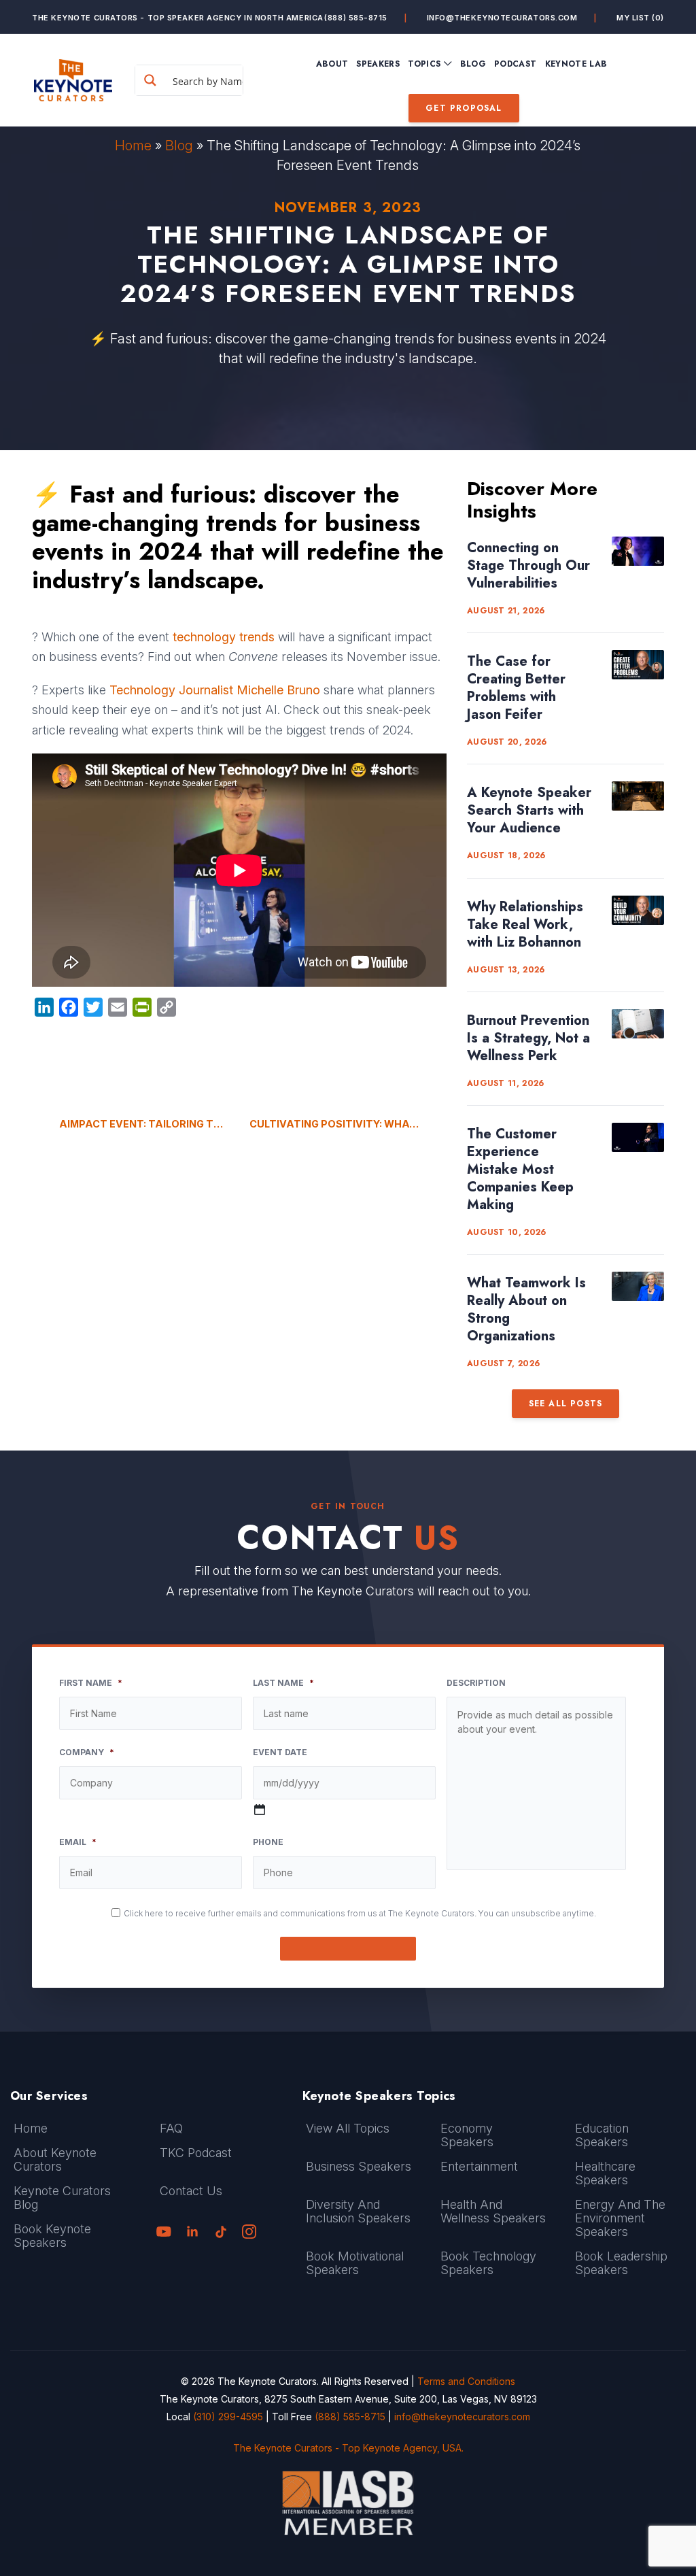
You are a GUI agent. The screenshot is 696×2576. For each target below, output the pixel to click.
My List (640, 18)
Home (133, 146)
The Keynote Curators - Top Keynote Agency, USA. (348, 2448)
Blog (179, 146)
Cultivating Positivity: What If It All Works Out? (348, 1124)
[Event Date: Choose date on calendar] (260, 1810)
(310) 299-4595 (228, 2417)
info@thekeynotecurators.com (502, 18)
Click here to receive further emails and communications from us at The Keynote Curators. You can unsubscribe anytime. (360, 1913)
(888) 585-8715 (356, 18)
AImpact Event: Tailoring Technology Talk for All (144, 1124)
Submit (348, 1949)
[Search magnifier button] (150, 80)
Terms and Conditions (466, 2381)
